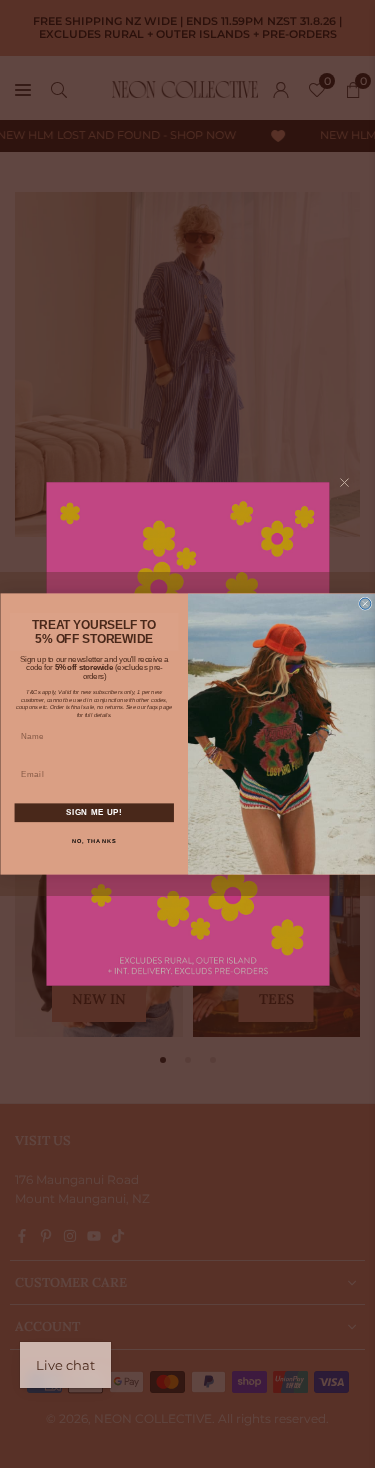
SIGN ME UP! (93, 812)
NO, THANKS (93, 840)
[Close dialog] (364, 603)
